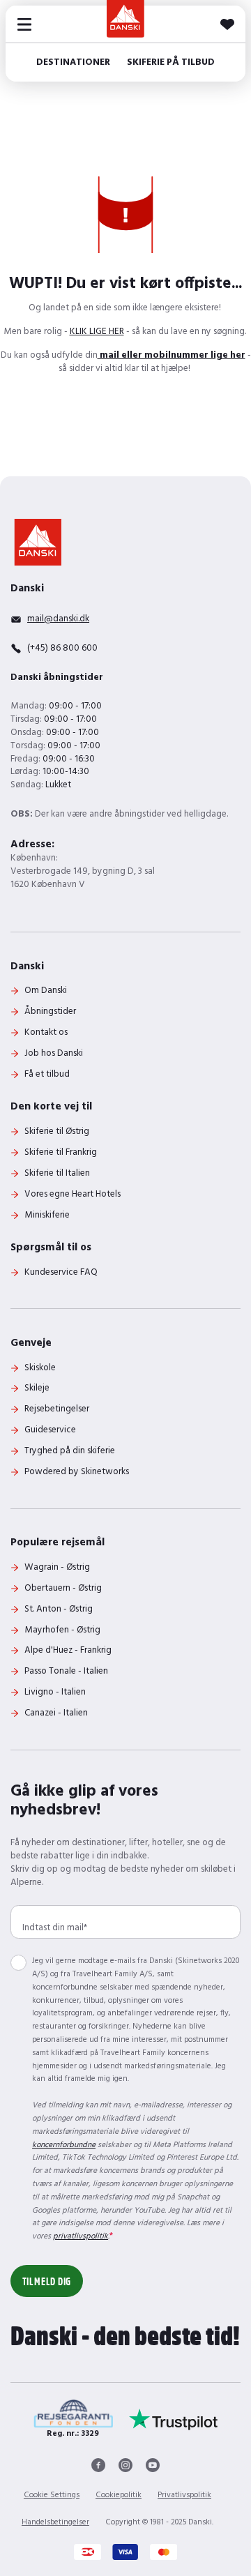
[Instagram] (125, 2465)
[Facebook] (98, 2465)
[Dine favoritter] (227, 24)
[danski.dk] (38, 542)
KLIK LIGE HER (97, 332)
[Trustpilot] (174, 2419)
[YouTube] (153, 2465)
